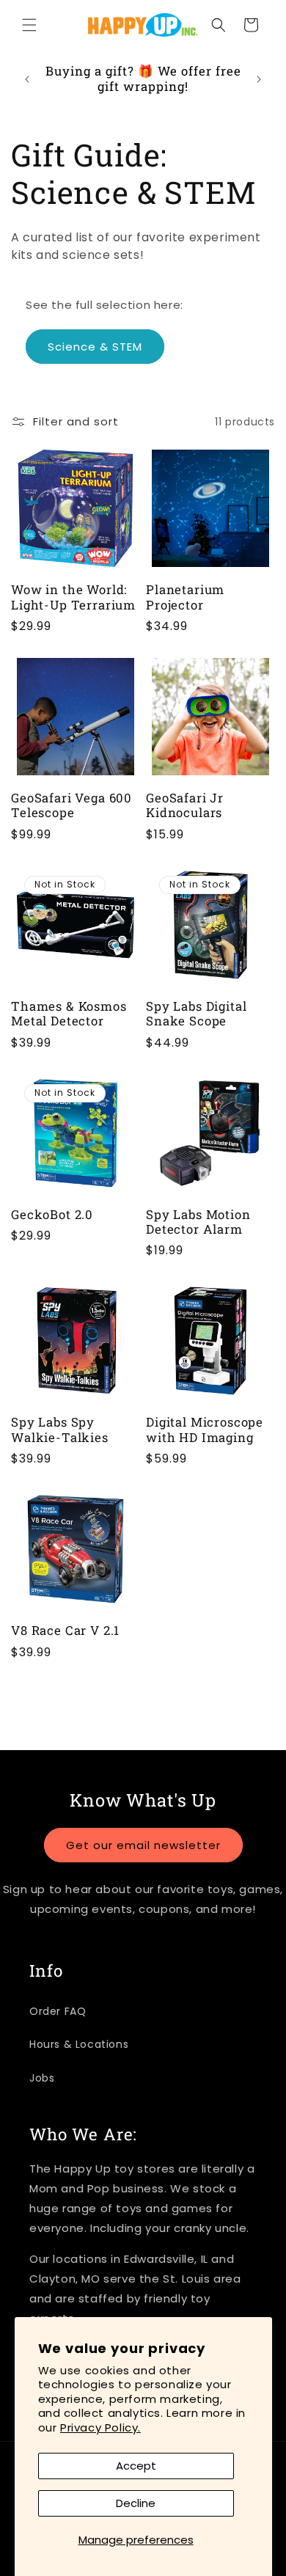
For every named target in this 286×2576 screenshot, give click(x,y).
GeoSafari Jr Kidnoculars (185, 806)
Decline (136, 2503)
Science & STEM (95, 347)
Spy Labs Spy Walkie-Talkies (60, 1430)
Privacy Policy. (100, 2427)
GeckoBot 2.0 (52, 1215)
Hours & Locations (79, 2044)
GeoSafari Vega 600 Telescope (71, 806)
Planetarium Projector (185, 597)
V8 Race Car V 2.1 (65, 1631)
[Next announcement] (259, 79)
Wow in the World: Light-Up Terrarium (73, 597)
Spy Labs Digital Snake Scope (196, 1014)
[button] (29, 25)
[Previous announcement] (27, 79)
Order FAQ (58, 2011)
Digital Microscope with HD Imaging (205, 1430)
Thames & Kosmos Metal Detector (69, 1014)
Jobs (42, 2078)
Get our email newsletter (143, 1845)
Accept (136, 2466)
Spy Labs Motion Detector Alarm (198, 1222)
